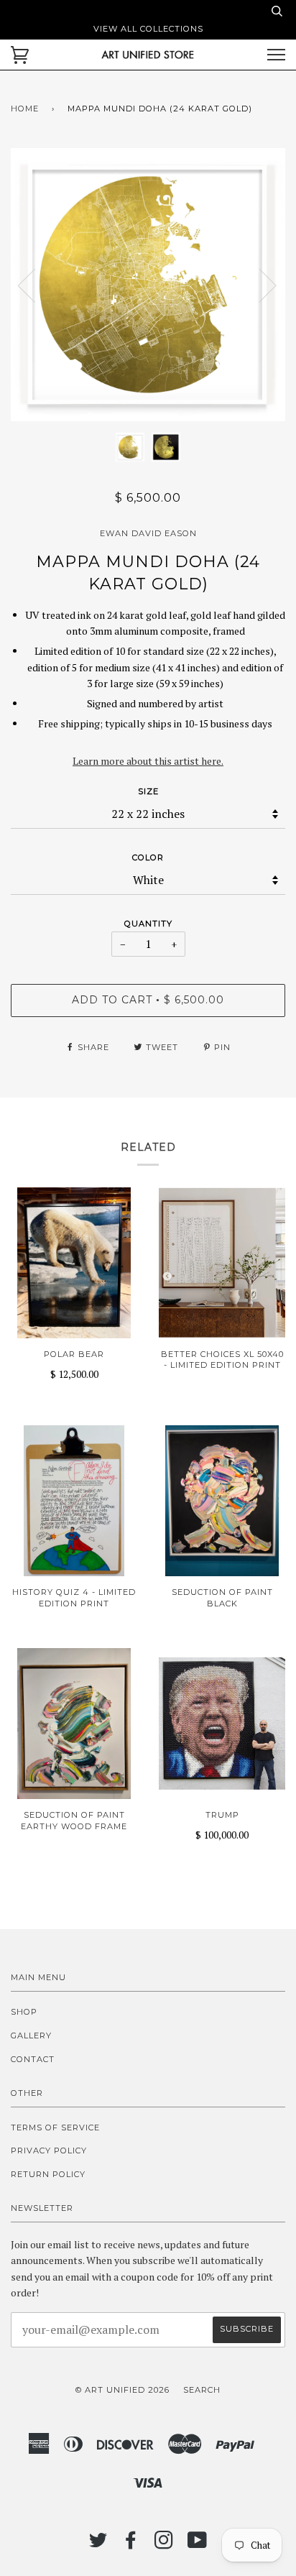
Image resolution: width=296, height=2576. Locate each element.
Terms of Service (55, 2127)
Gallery (31, 2035)
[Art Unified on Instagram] (164, 2544)
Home (25, 109)
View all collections (148, 29)
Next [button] (259, 285)
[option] (148, 285)
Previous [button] (35, 285)
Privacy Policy (49, 2150)
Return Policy (48, 2174)
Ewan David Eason (148, 533)
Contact (33, 2059)
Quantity (148, 924)
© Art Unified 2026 (122, 2390)
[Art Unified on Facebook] (131, 2544)
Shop (24, 2012)
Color (148, 857)
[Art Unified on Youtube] (198, 2544)
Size (148, 791)
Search (202, 2390)
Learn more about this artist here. (148, 761)
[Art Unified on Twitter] (98, 2544)
